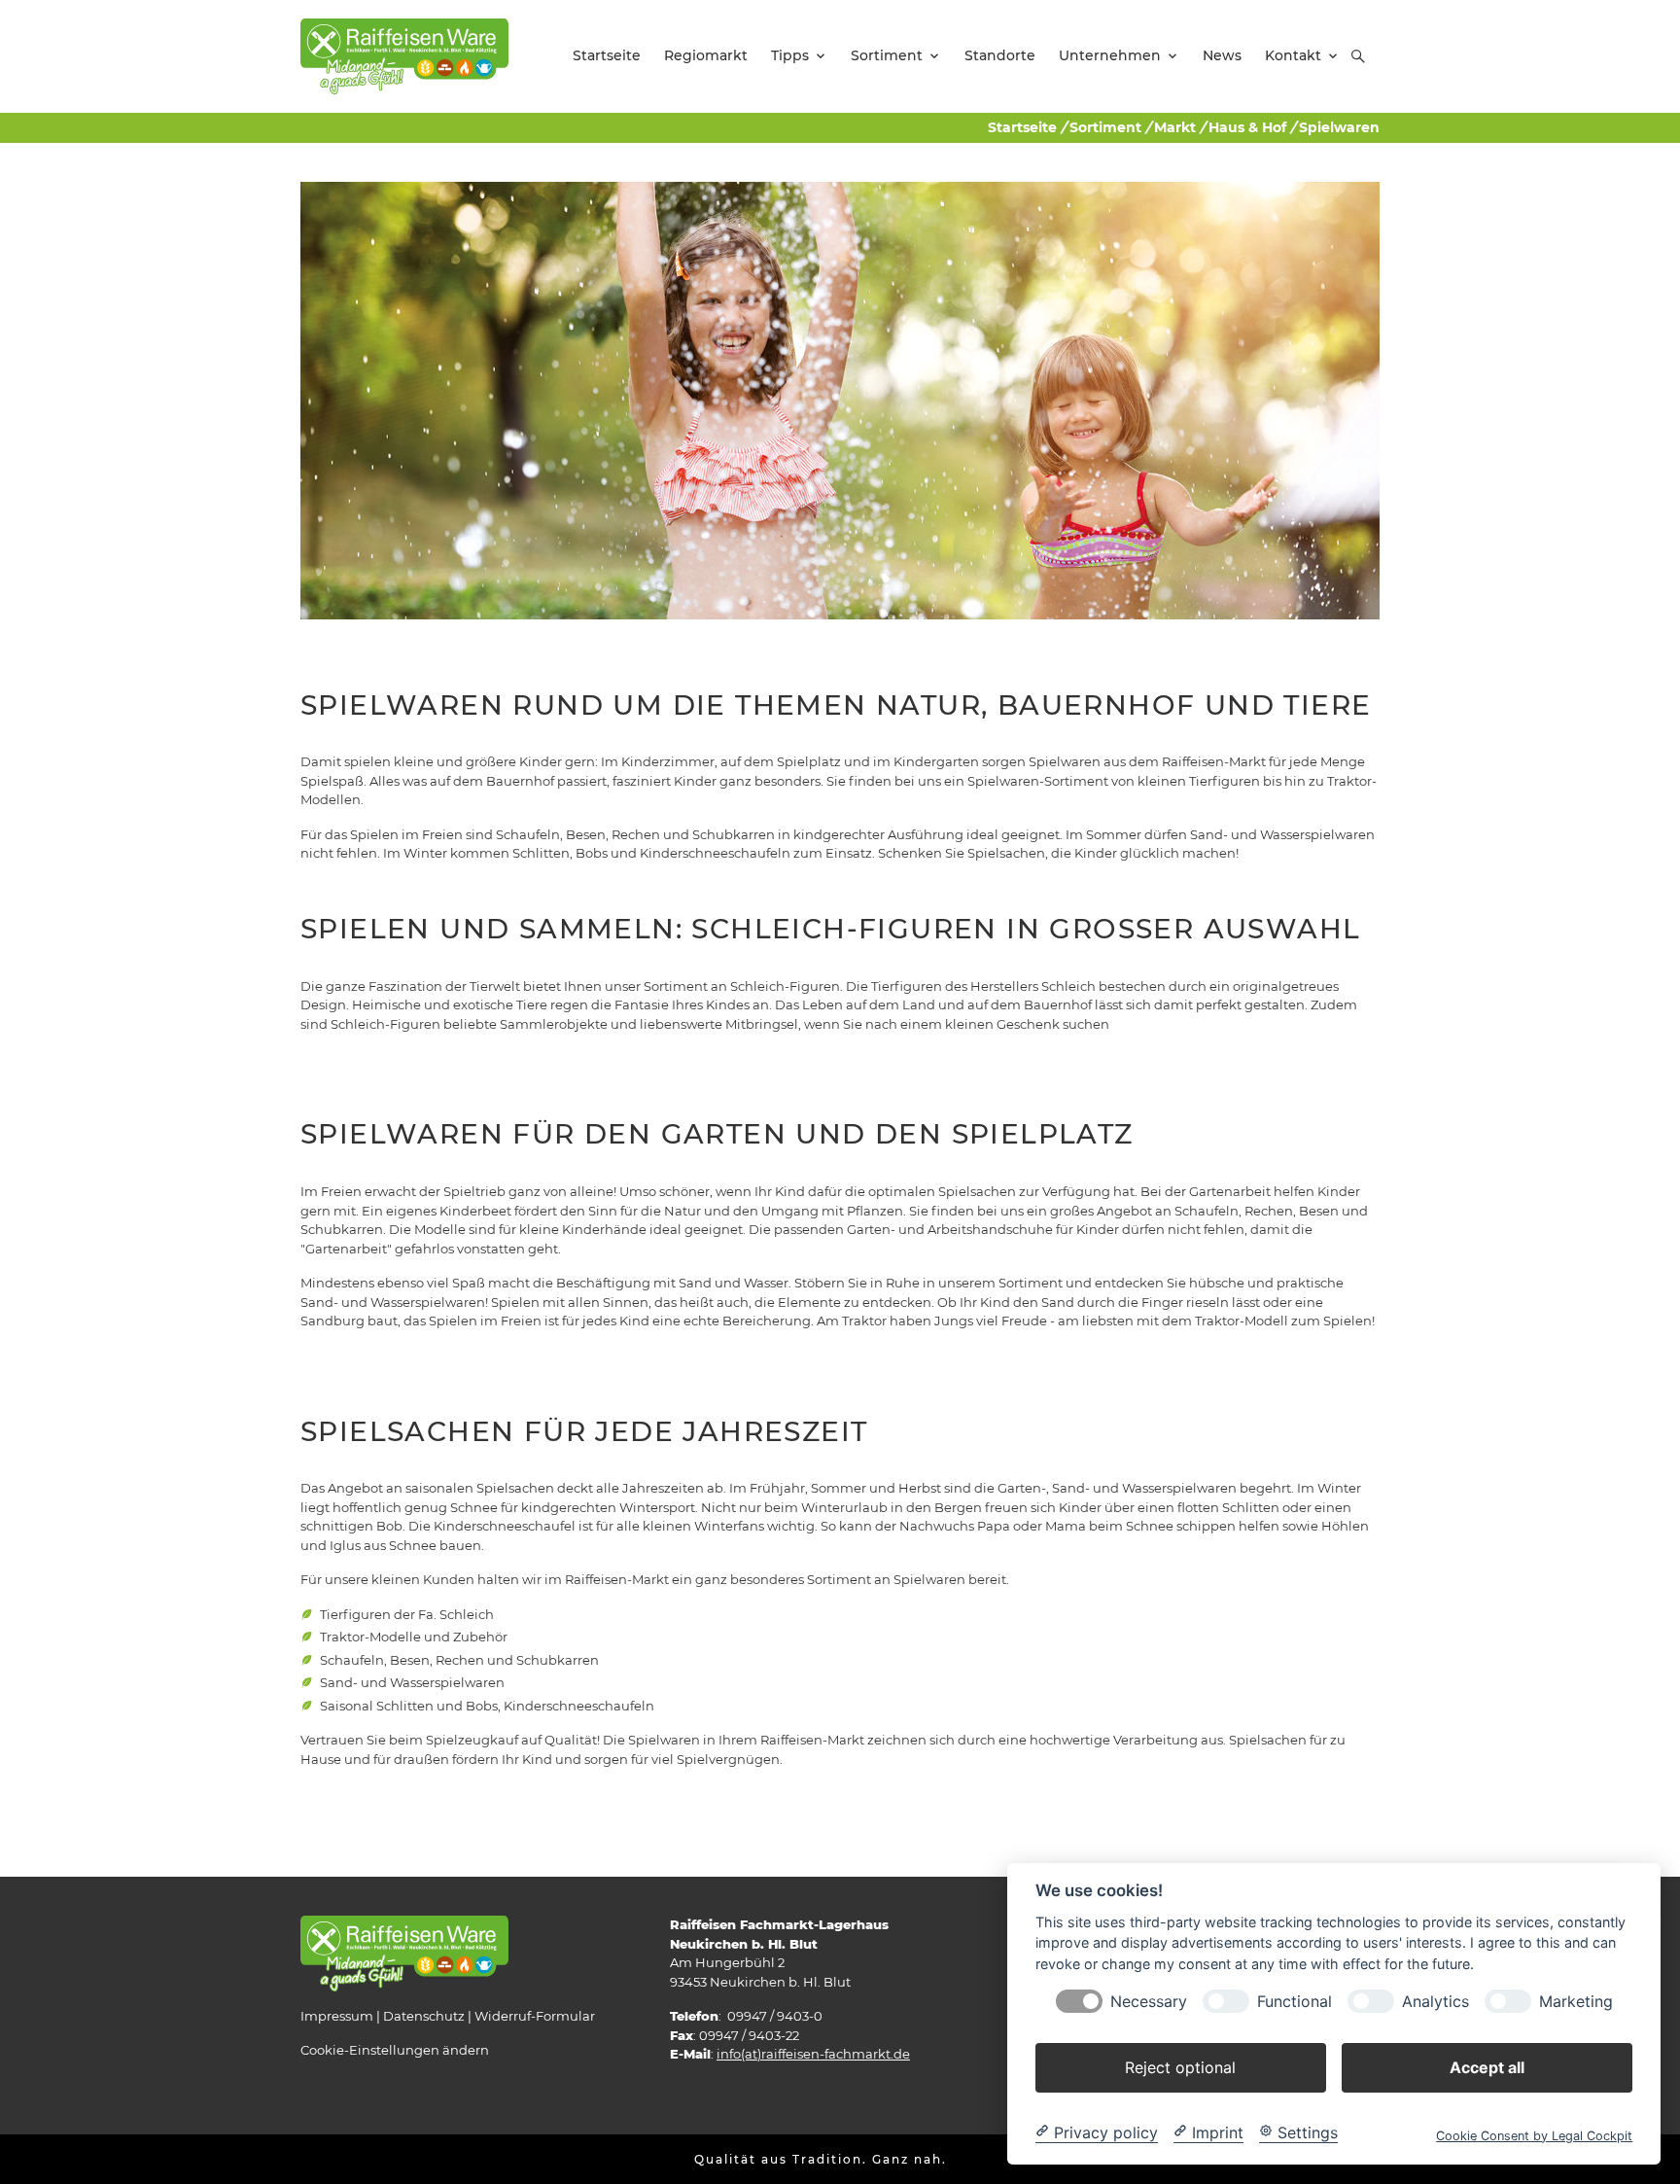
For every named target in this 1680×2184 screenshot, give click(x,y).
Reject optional (1180, 2066)
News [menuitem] (1222, 55)
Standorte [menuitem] (1000, 55)
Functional (1295, 2001)
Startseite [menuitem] (607, 55)
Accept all (1487, 2066)
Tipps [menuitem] (790, 55)
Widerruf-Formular (535, 2016)
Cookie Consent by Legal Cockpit (1534, 2135)
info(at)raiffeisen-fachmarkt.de (813, 2054)
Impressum (337, 2016)
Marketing (1576, 2001)
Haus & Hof (1247, 127)
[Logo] (404, 55)
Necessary (1149, 2001)
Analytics (1435, 2001)
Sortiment (1105, 127)
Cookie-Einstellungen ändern (395, 2050)
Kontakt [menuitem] (1293, 55)
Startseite (1022, 127)
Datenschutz (424, 2016)
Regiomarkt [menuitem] (706, 55)
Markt (1175, 127)
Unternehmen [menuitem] (1110, 55)
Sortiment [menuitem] (887, 55)
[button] (1358, 56)
